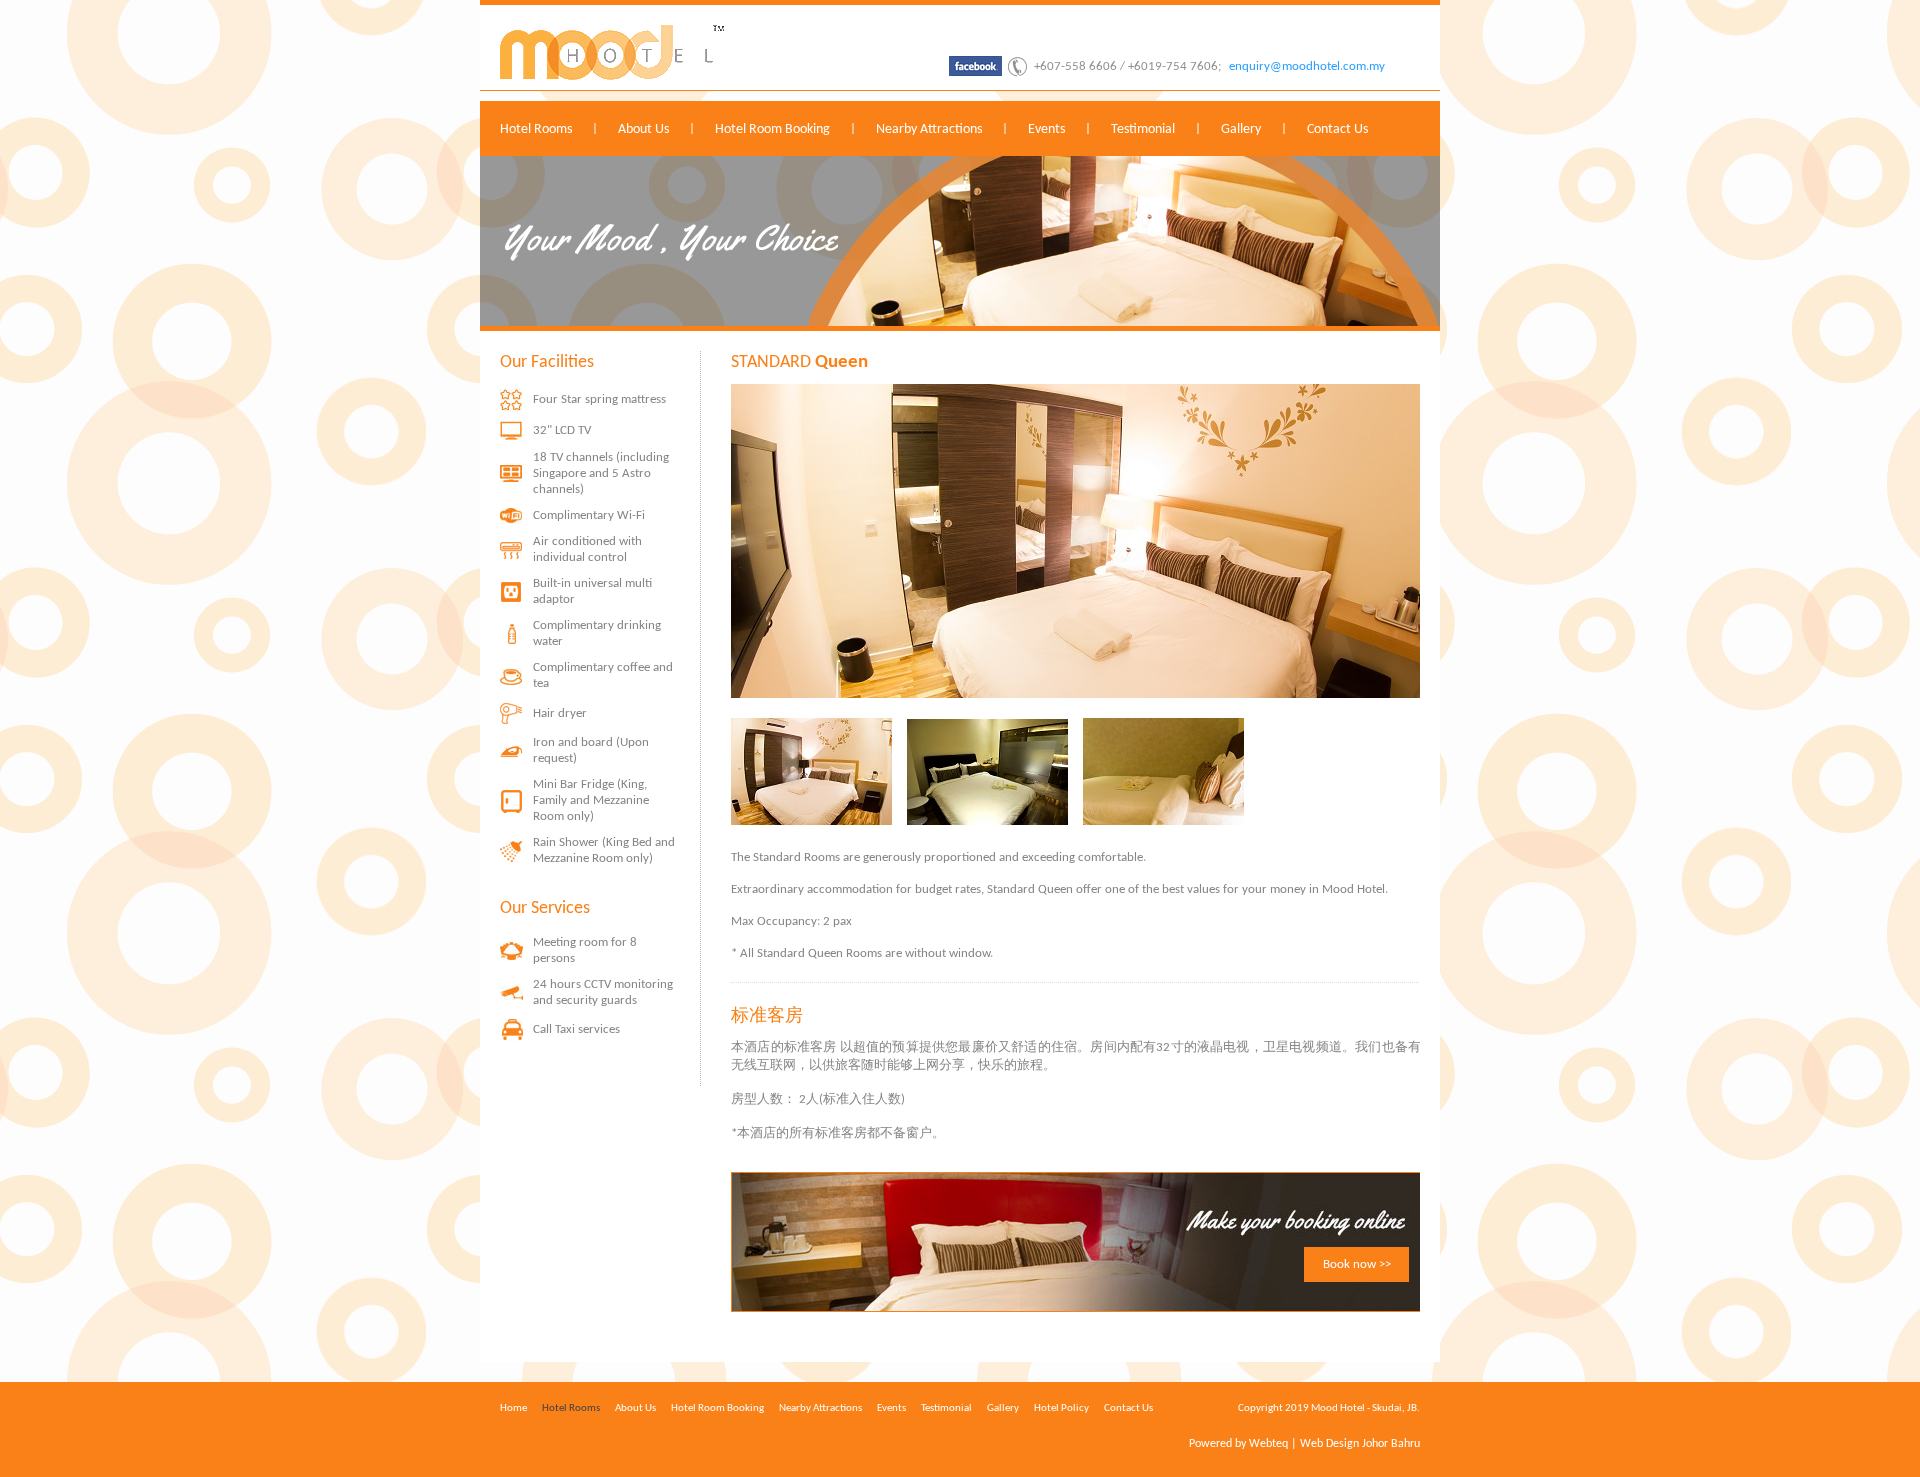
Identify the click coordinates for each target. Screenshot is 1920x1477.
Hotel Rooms (536, 129)
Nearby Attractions (929, 129)
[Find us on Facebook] (975, 72)
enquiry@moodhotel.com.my (1307, 66)
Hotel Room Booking (772, 129)
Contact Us (1337, 129)
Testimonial (1143, 129)
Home (513, 1408)
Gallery (1241, 129)
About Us (643, 129)
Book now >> (1357, 1264)
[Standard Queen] (811, 821)
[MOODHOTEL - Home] (612, 76)
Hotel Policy (1061, 1408)
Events (1046, 129)
